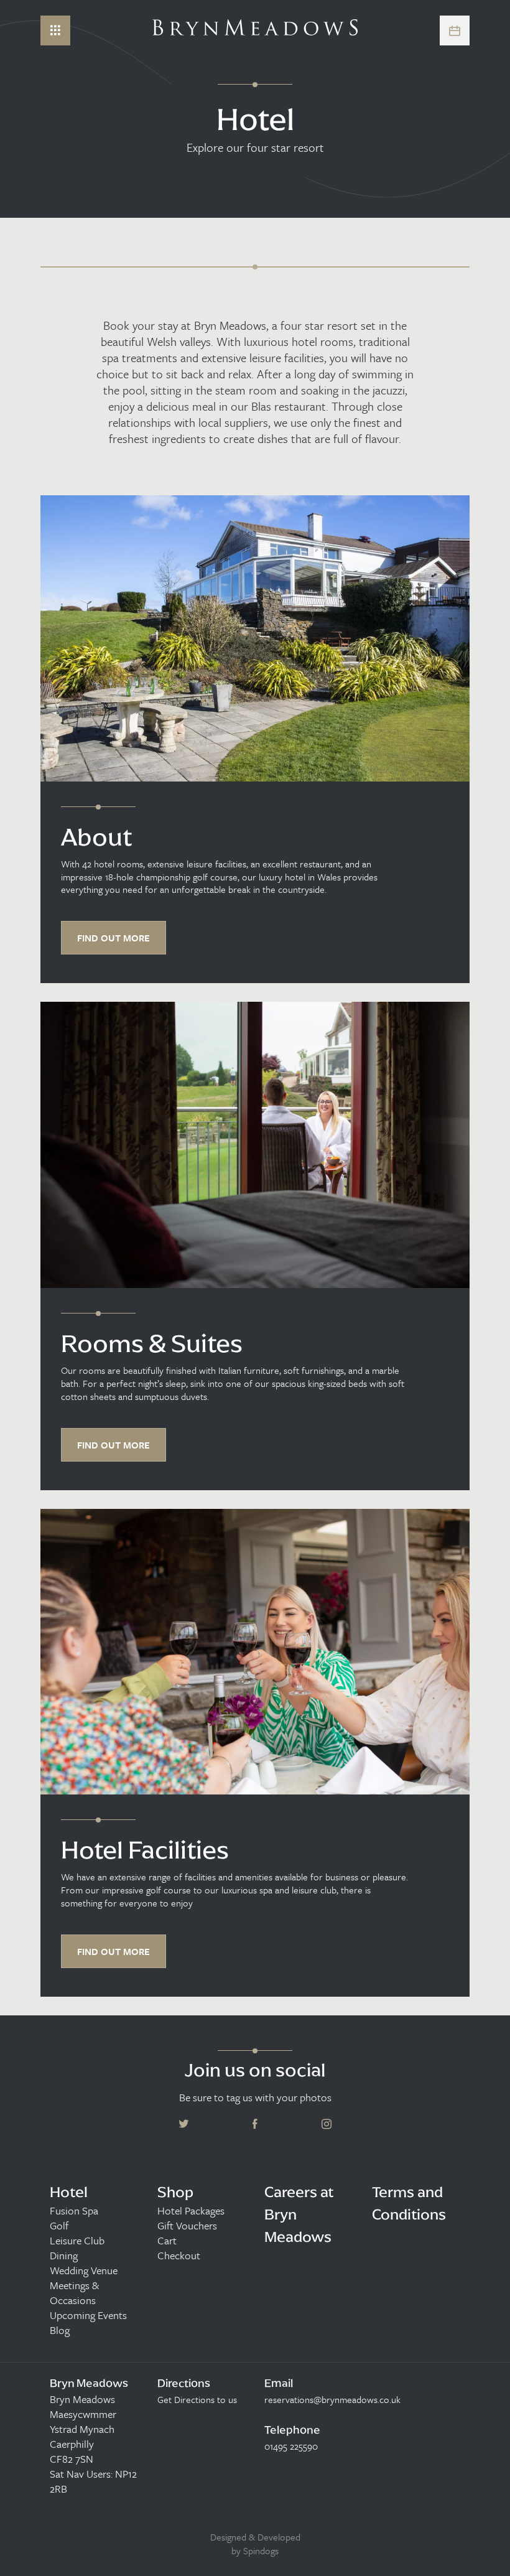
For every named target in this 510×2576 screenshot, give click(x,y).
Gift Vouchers (187, 2226)
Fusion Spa (74, 2211)
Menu (55, 30)
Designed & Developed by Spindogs (255, 2544)
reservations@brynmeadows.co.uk (332, 2399)
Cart (167, 2241)
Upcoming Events (88, 2315)
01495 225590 (291, 2446)
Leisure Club (77, 2241)
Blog (60, 2330)
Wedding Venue (84, 2270)
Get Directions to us (197, 2399)
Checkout (179, 2256)
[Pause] (491, 90)
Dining (64, 2256)
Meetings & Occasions (74, 2293)
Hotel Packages (191, 2211)
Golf (59, 2226)
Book (455, 30)
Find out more (114, 938)
